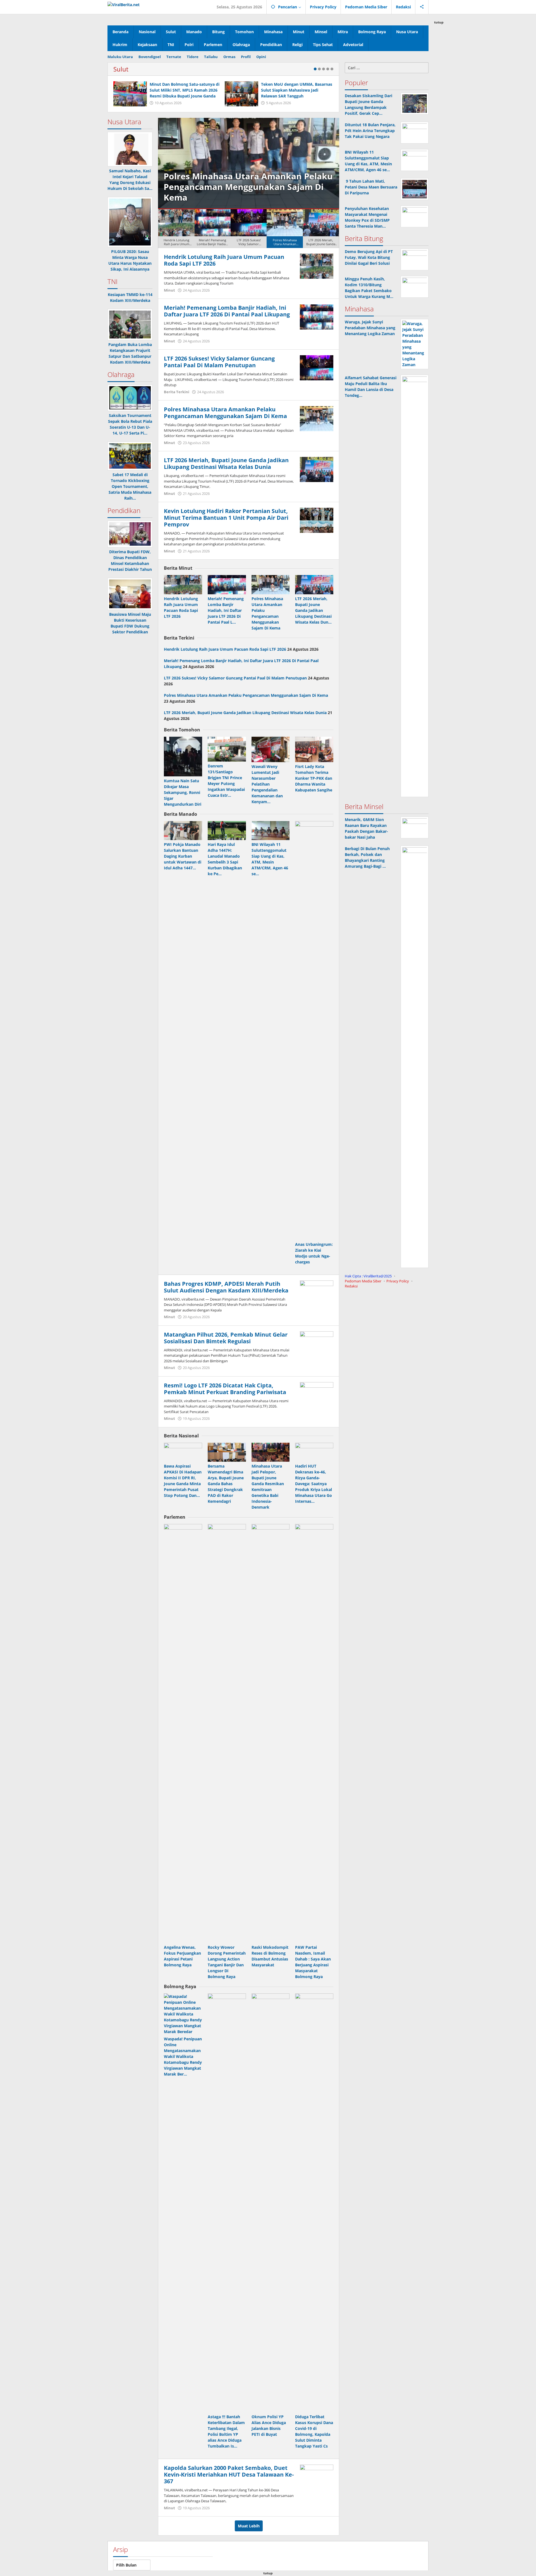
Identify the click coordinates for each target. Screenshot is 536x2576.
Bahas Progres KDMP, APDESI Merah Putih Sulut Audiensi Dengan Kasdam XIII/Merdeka (226, 1287)
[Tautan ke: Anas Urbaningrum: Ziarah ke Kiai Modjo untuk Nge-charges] (314, 1031)
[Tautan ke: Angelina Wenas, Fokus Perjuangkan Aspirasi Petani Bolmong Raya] (183, 1733)
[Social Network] (422, 7)
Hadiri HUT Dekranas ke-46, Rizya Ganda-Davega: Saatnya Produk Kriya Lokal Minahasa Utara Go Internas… (314, 1484)
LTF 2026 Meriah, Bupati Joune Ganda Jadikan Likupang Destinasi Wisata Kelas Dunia (248, 187)
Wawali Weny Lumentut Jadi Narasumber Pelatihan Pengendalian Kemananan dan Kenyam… (267, 784)
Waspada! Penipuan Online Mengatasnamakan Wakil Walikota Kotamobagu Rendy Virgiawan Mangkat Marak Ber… (183, 2056)
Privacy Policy (398, 1281)
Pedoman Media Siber (363, 1281)
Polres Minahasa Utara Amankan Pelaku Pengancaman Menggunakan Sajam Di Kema (225, 413)
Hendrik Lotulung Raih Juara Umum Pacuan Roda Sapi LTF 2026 (224, 260)
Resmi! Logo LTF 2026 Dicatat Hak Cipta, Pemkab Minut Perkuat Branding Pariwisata (225, 1389)
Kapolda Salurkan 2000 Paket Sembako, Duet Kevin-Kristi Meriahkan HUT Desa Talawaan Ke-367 (229, 2474)
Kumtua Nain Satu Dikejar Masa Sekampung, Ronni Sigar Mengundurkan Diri (183, 792)
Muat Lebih (249, 2526)
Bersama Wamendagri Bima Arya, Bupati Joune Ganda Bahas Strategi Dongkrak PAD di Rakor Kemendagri (226, 1484)
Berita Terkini (177, 392)
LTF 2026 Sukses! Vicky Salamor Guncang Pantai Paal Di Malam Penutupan (219, 362)
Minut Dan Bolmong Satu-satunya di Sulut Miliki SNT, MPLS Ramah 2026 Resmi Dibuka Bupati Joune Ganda (185, 90)
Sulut (121, 69)
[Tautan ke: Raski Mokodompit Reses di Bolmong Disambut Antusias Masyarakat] (271, 1733)
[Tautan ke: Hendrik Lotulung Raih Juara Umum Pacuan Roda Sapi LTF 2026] (317, 266)
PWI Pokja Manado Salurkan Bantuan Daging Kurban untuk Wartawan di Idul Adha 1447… (183, 856)
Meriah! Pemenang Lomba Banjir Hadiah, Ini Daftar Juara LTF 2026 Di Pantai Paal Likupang (227, 311)
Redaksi (351, 1286)
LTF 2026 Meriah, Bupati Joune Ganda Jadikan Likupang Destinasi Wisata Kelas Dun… (313, 610)
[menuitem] (176, 229)
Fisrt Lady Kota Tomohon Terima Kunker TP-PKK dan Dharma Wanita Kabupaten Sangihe (314, 778)
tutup (439, 22)
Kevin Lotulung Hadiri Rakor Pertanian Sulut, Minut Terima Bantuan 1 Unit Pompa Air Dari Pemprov (226, 518)
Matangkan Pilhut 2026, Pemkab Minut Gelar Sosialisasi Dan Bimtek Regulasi (226, 1338)
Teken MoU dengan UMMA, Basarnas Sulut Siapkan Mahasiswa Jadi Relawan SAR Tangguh (297, 90)
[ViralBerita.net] (124, 4)
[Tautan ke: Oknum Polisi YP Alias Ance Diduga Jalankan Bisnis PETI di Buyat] (271, 2203)
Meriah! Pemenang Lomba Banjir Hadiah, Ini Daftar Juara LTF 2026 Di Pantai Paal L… (226, 610)
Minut (169, 290)
